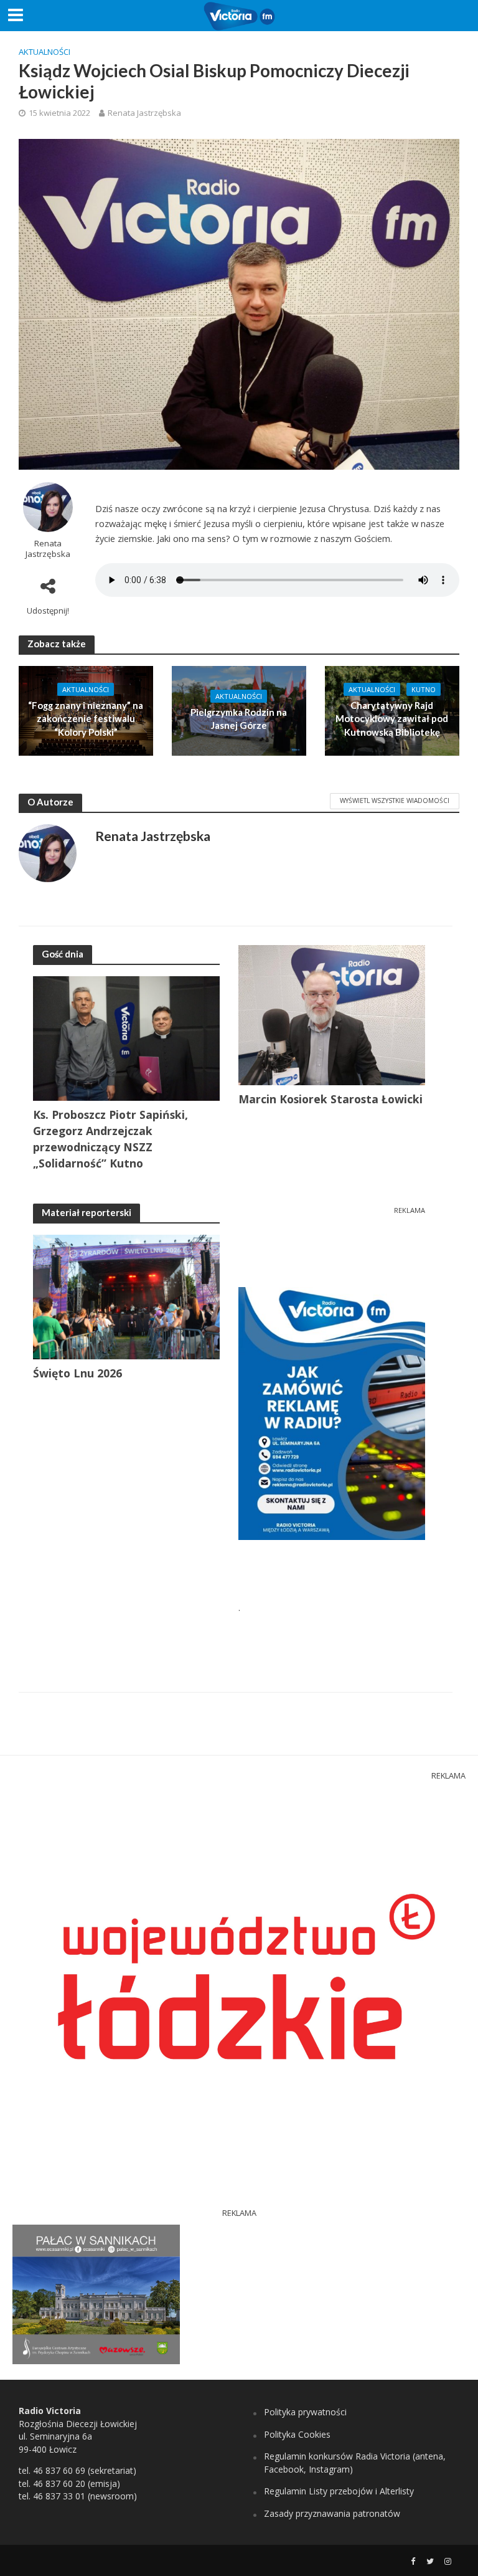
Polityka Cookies (297, 2434)
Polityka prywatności (305, 2412)
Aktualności (45, 52)
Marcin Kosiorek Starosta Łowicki (330, 1099)
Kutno (424, 689)
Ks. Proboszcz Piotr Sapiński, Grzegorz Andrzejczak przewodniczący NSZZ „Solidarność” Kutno (110, 1139)
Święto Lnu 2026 (77, 1373)
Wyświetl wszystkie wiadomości (395, 801)
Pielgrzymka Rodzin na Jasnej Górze (239, 719)
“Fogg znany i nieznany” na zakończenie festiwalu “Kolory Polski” (86, 719)
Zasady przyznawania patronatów (332, 2513)
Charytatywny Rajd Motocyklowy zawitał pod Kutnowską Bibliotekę (392, 719)
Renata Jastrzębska (144, 113)
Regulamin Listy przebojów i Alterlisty (339, 2491)
